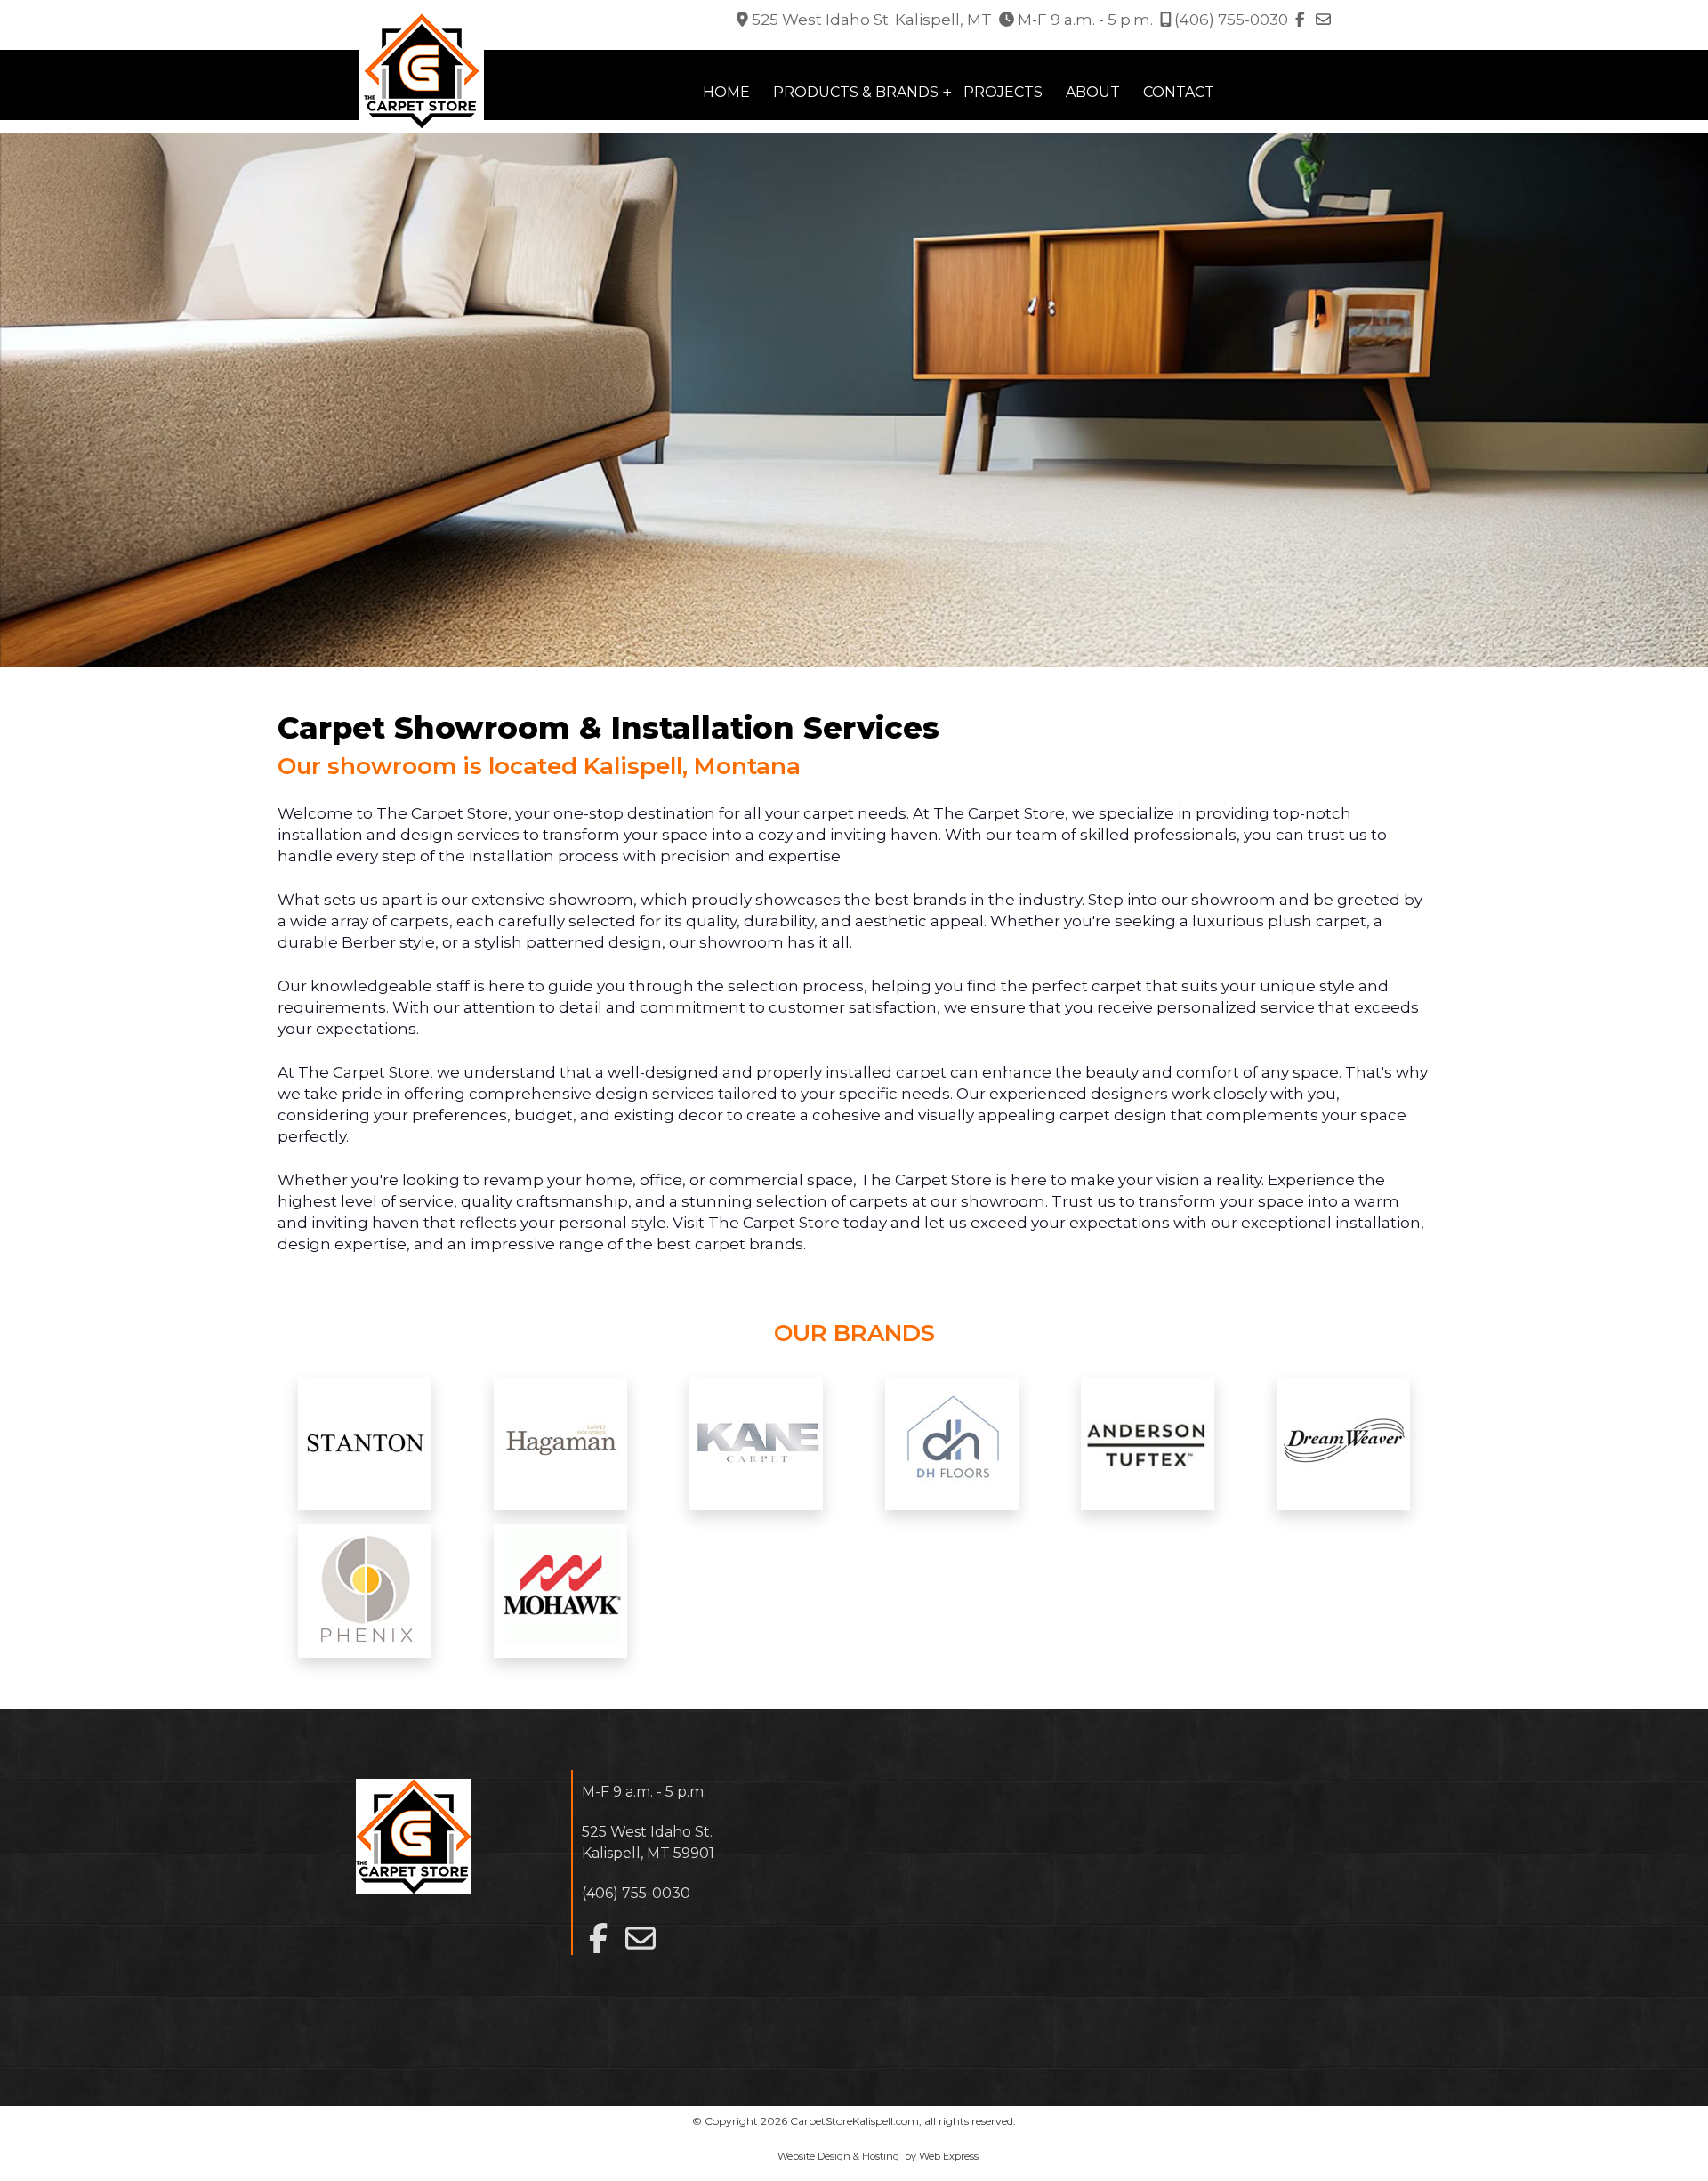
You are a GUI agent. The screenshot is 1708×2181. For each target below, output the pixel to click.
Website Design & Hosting (838, 2156)
